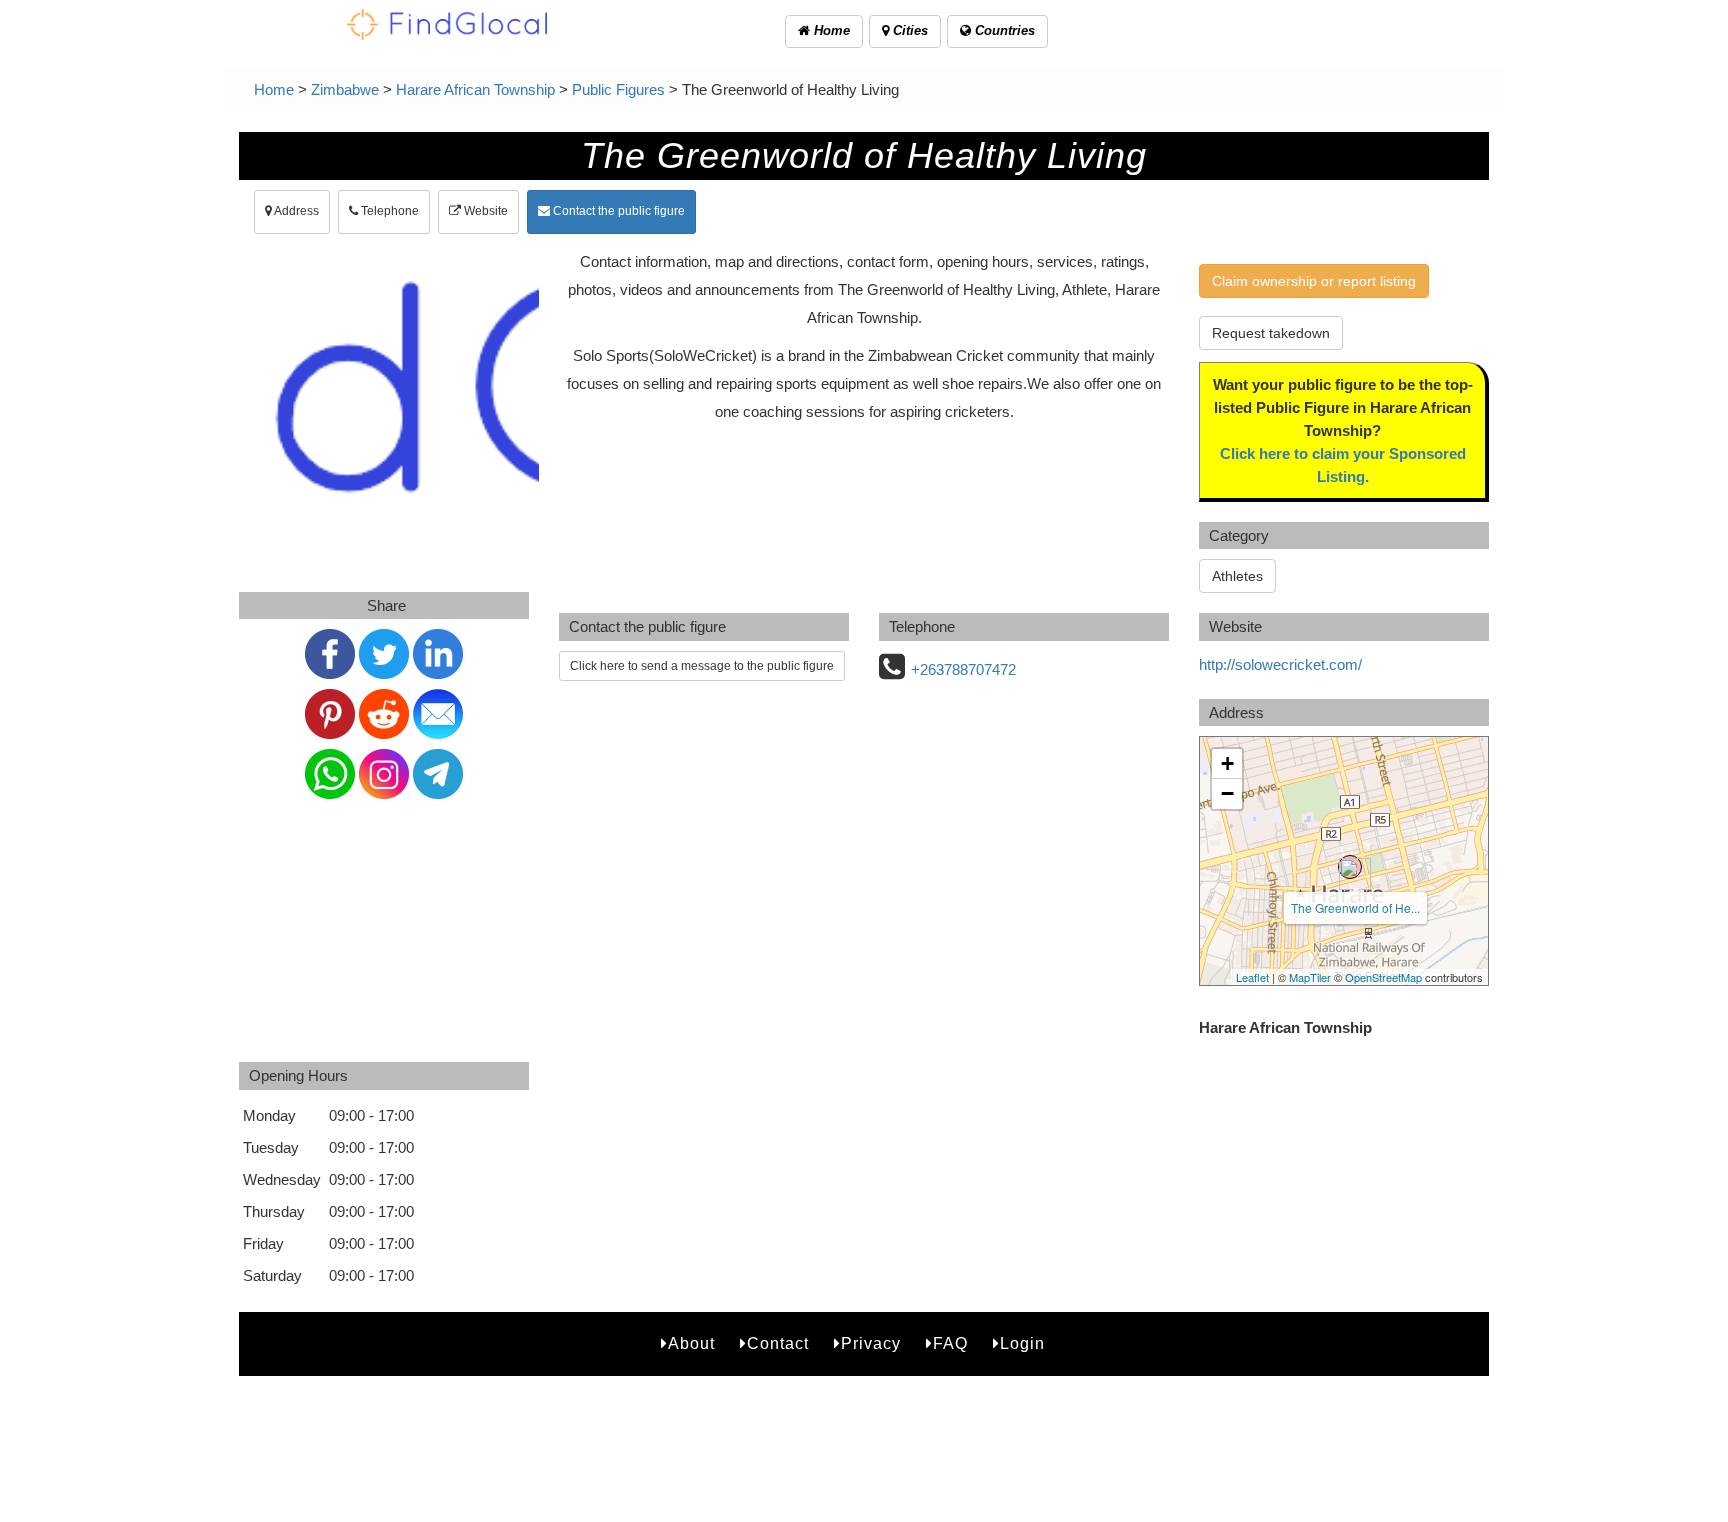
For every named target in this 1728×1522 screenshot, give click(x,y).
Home (830, 30)
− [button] (1227, 793)
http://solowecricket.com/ (1280, 664)
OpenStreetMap (1383, 977)
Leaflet (1252, 977)
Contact (778, 1343)
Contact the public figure (617, 211)
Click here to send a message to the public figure (702, 666)
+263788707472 (963, 669)
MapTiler (1310, 977)
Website (484, 211)
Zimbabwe (345, 89)
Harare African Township (475, 89)
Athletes (1237, 576)
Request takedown (1271, 333)
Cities (908, 30)
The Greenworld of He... (1355, 907)
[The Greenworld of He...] (1350, 867)
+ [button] (1227, 763)
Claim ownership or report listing (1314, 281)
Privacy (871, 1343)
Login (1022, 1343)
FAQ (950, 1343)
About (691, 1343)
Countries (1003, 30)
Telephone (388, 211)
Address (295, 211)
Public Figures (618, 89)
